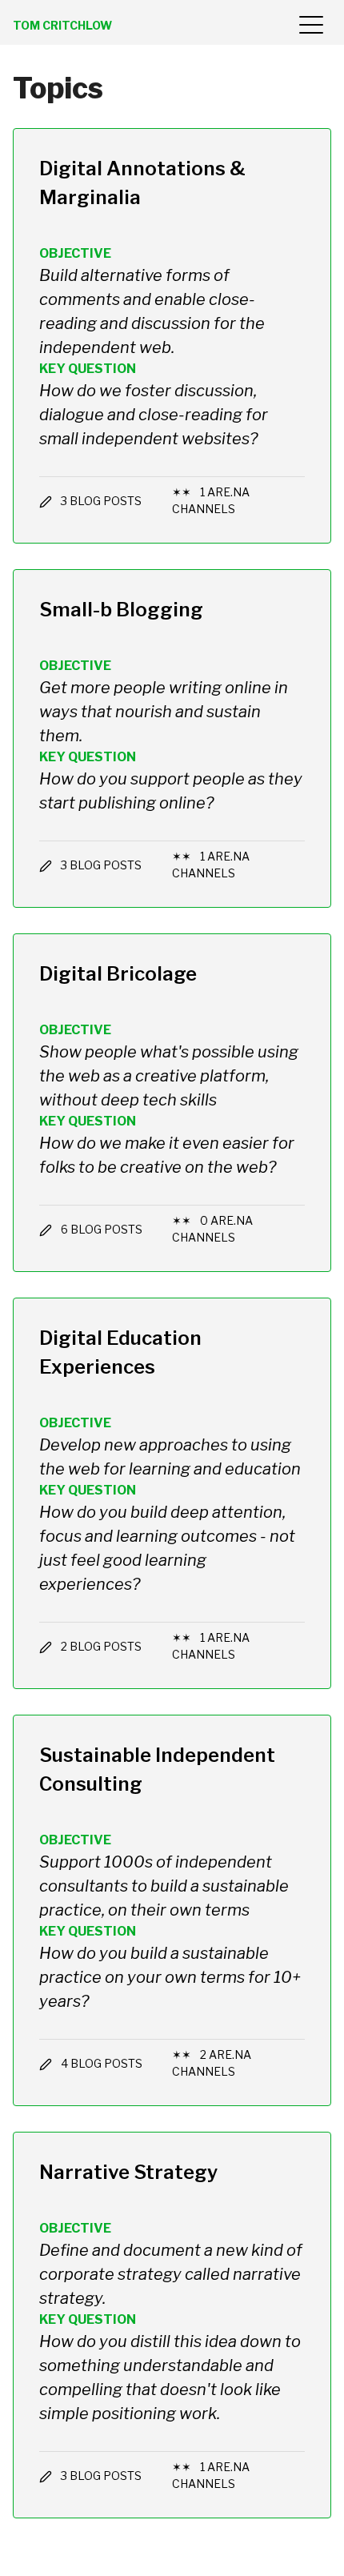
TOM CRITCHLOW (62, 25)
